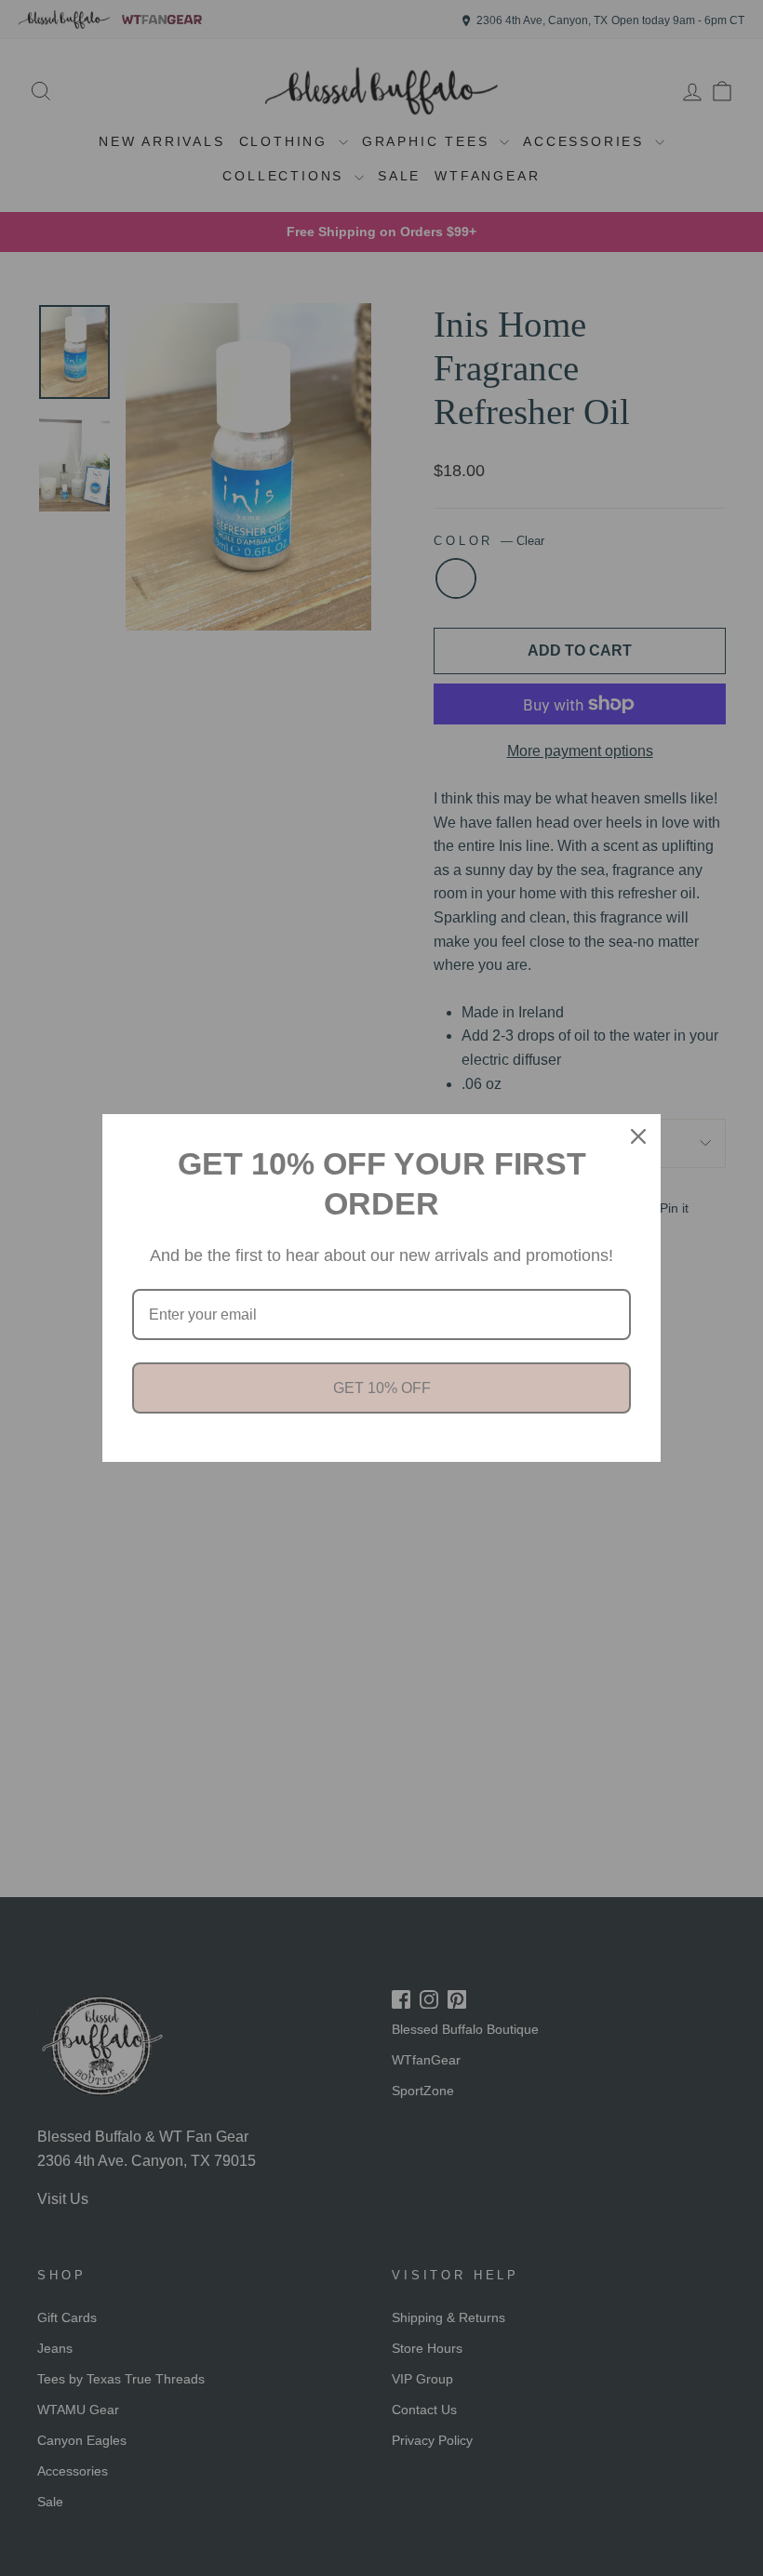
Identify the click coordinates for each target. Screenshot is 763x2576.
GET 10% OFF (382, 1388)
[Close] (638, 1136)
